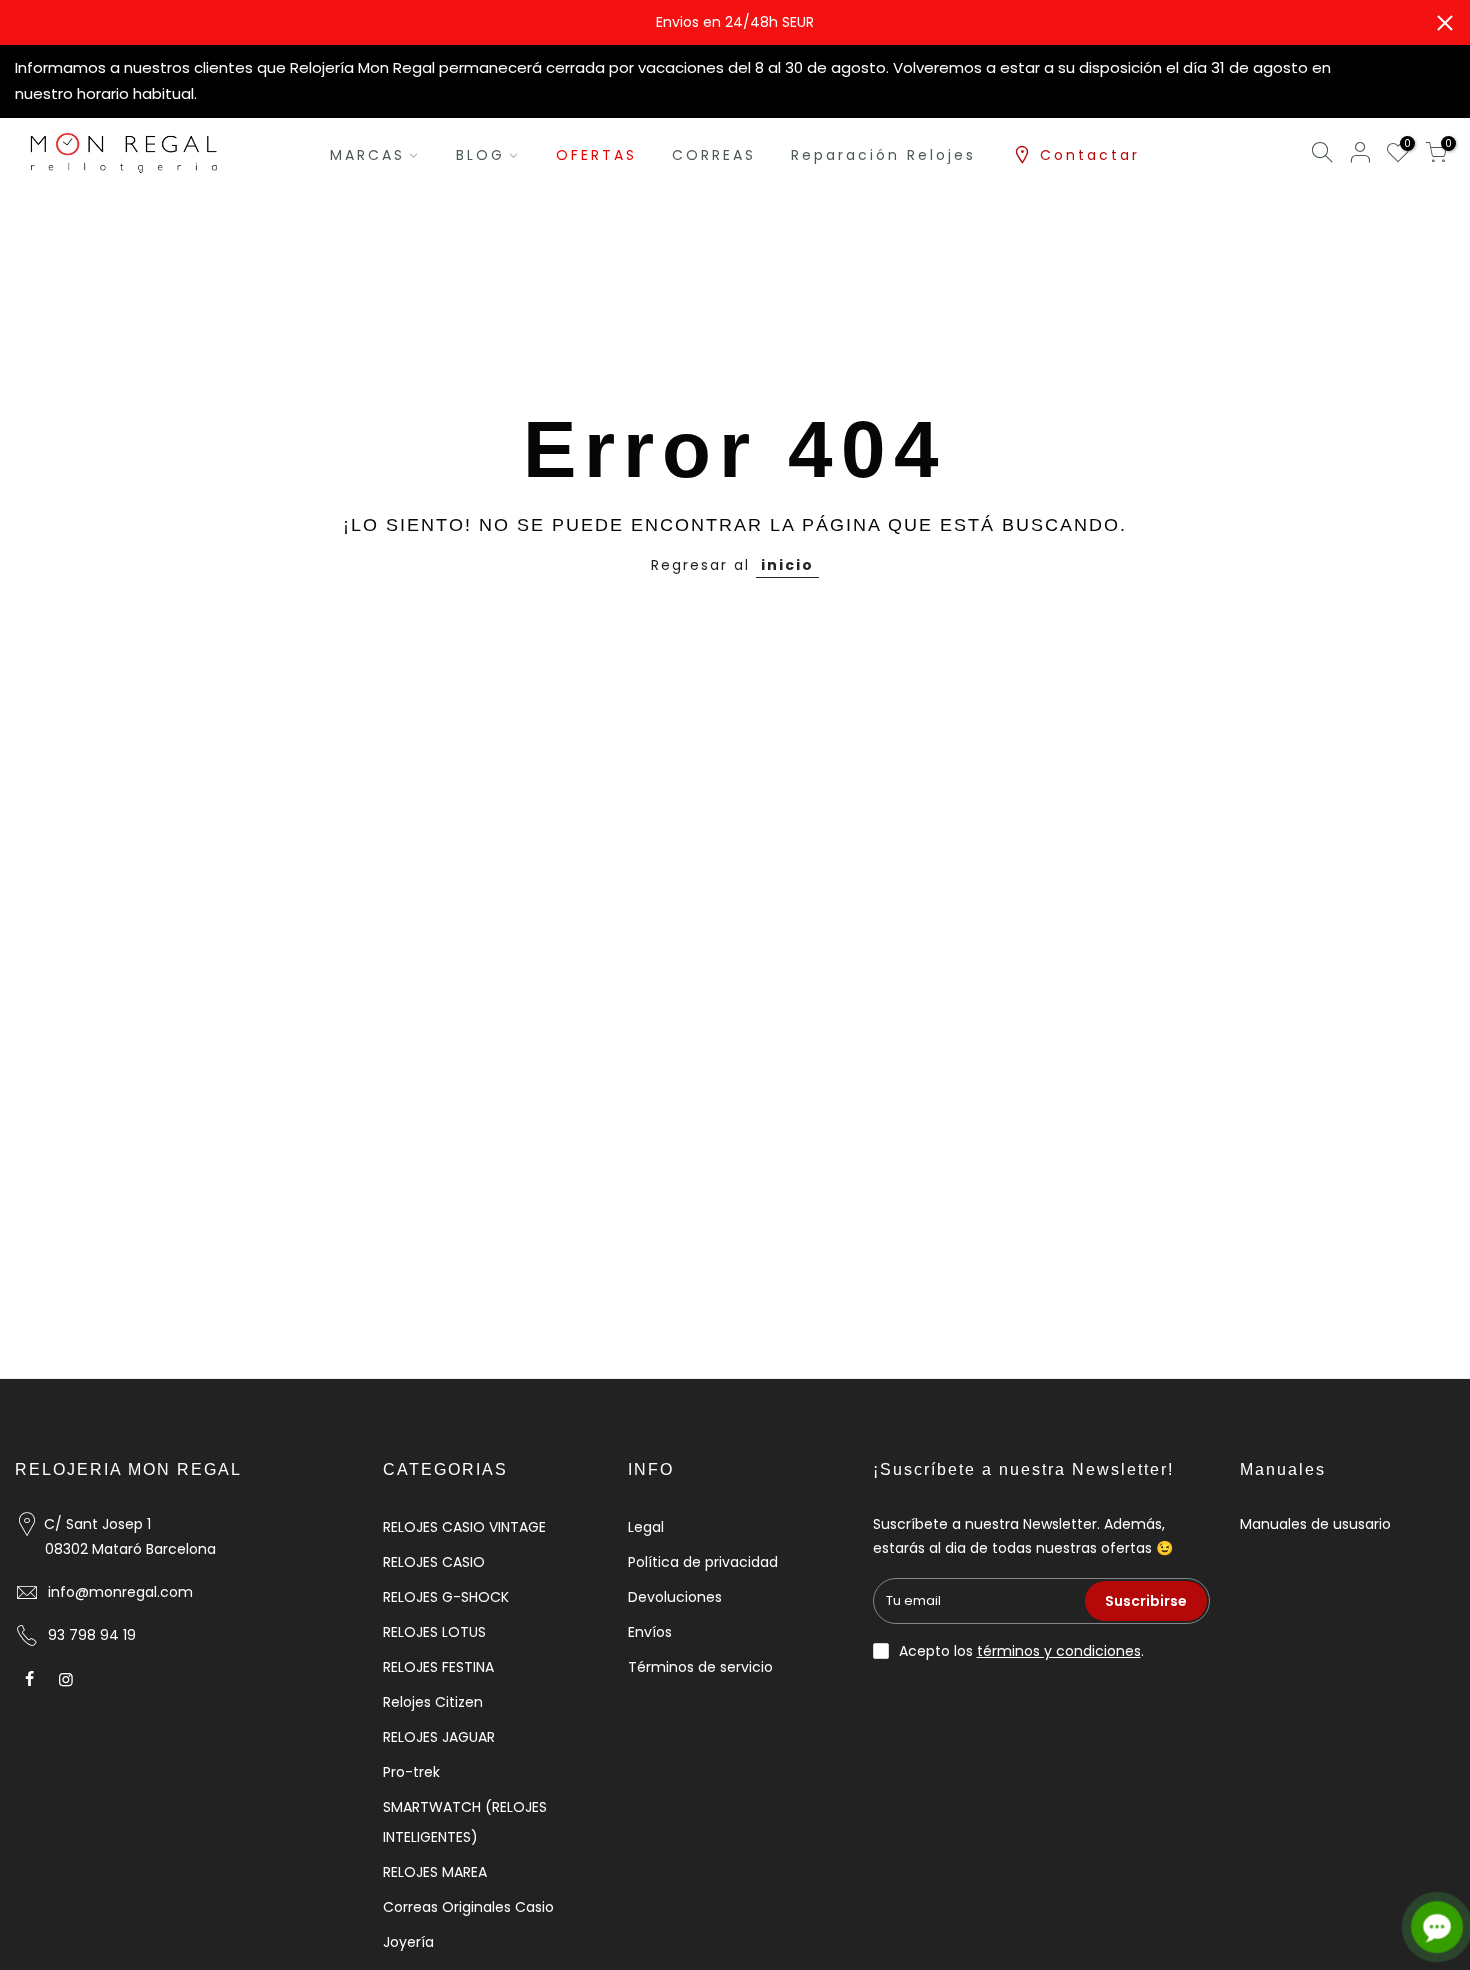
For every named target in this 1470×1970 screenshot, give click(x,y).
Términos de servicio (700, 1667)
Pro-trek (411, 1772)
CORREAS (714, 155)
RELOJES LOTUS (434, 1632)
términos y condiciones (1059, 1651)
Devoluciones (675, 1597)
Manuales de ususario (1315, 1524)
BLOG (480, 155)
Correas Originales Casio (468, 1907)
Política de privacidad (703, 1562)
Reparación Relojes (883, 155)
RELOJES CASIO (434, 1562)
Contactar (1090, 155)
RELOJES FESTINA (438, 1667)
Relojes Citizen (433, 1702)
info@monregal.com (120, 1592)
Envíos (650, 1632)
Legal (646, 1527)
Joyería (408, 1942)
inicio (787, 565)
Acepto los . (1021, 1651)
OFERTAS (596, 155)
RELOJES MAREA (435, 1872)
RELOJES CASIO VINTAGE (464, 1527)
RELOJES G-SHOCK (446, 1597)
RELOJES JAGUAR (439, 1737)
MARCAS (367, 155)
